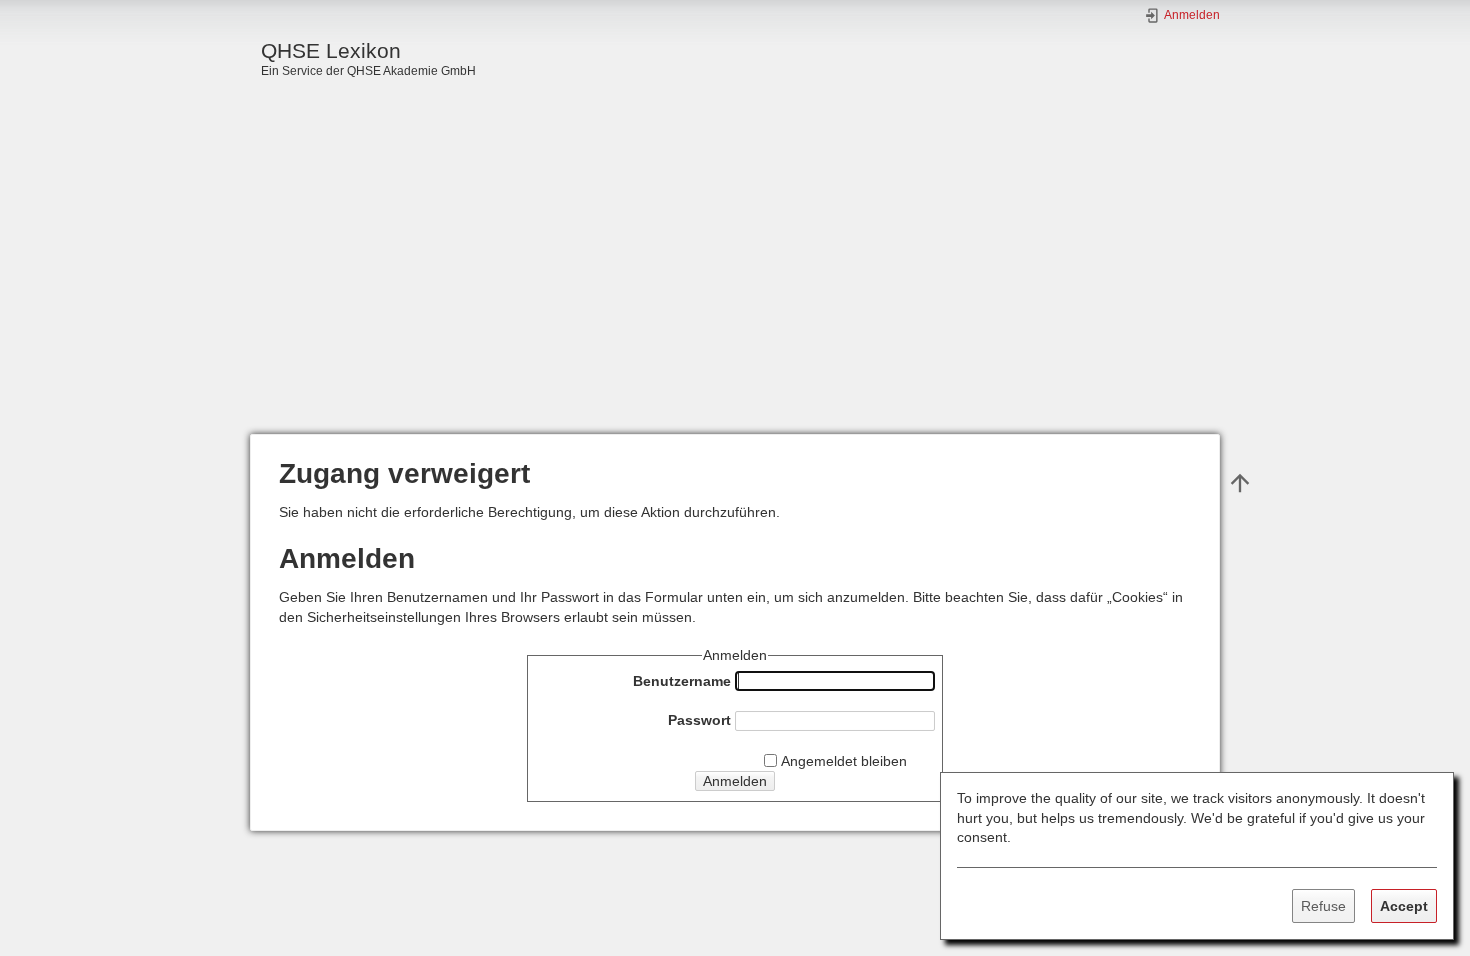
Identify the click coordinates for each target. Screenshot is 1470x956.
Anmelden (735, 781)
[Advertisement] (735, 284)
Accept (1404, 906)
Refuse (1323, 906)
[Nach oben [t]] (1240, 482)
